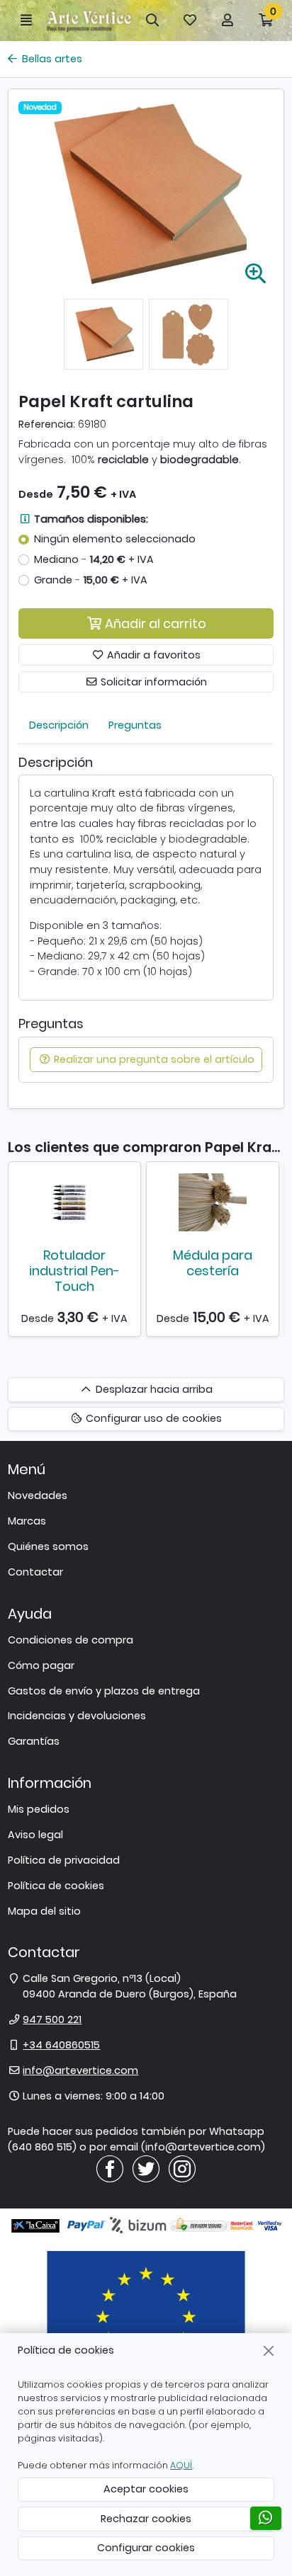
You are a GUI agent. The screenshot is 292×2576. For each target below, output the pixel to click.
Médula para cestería (213, 1263)
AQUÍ (181, 2465)
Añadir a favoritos (152, 655)
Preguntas (135, 725)
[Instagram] (182, 2168)
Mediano (94, 559)
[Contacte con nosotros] (266, 2518)
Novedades (38, 1495)
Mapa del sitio (44, 1911)
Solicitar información (152, 682)
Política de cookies (56, 1886)
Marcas (27, 1521)
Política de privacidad (64, 1860)
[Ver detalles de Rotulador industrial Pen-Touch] (74, 1202)
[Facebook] (110, 2168)
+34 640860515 (61, 2045)
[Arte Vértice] (89, 21)
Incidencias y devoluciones (77, 1716)
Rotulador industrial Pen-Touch (74, 1270)
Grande (91, 580)
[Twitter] (146, 2168)
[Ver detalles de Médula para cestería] (213, 1202)
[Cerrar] (269, 2350)
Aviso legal (35, 1835)
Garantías (34, 1741)
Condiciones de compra (71, 1640)
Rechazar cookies (146, 2519)
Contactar (35, 1572)
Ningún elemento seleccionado (115, 539)
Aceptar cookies (146, 2489)
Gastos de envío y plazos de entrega (104, 1691)
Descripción (59, 725)
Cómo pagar (41, 1665)
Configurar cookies (146, 2548)
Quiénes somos (48, 1546)
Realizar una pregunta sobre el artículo (153, 1059)
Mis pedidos (39, 1809)
